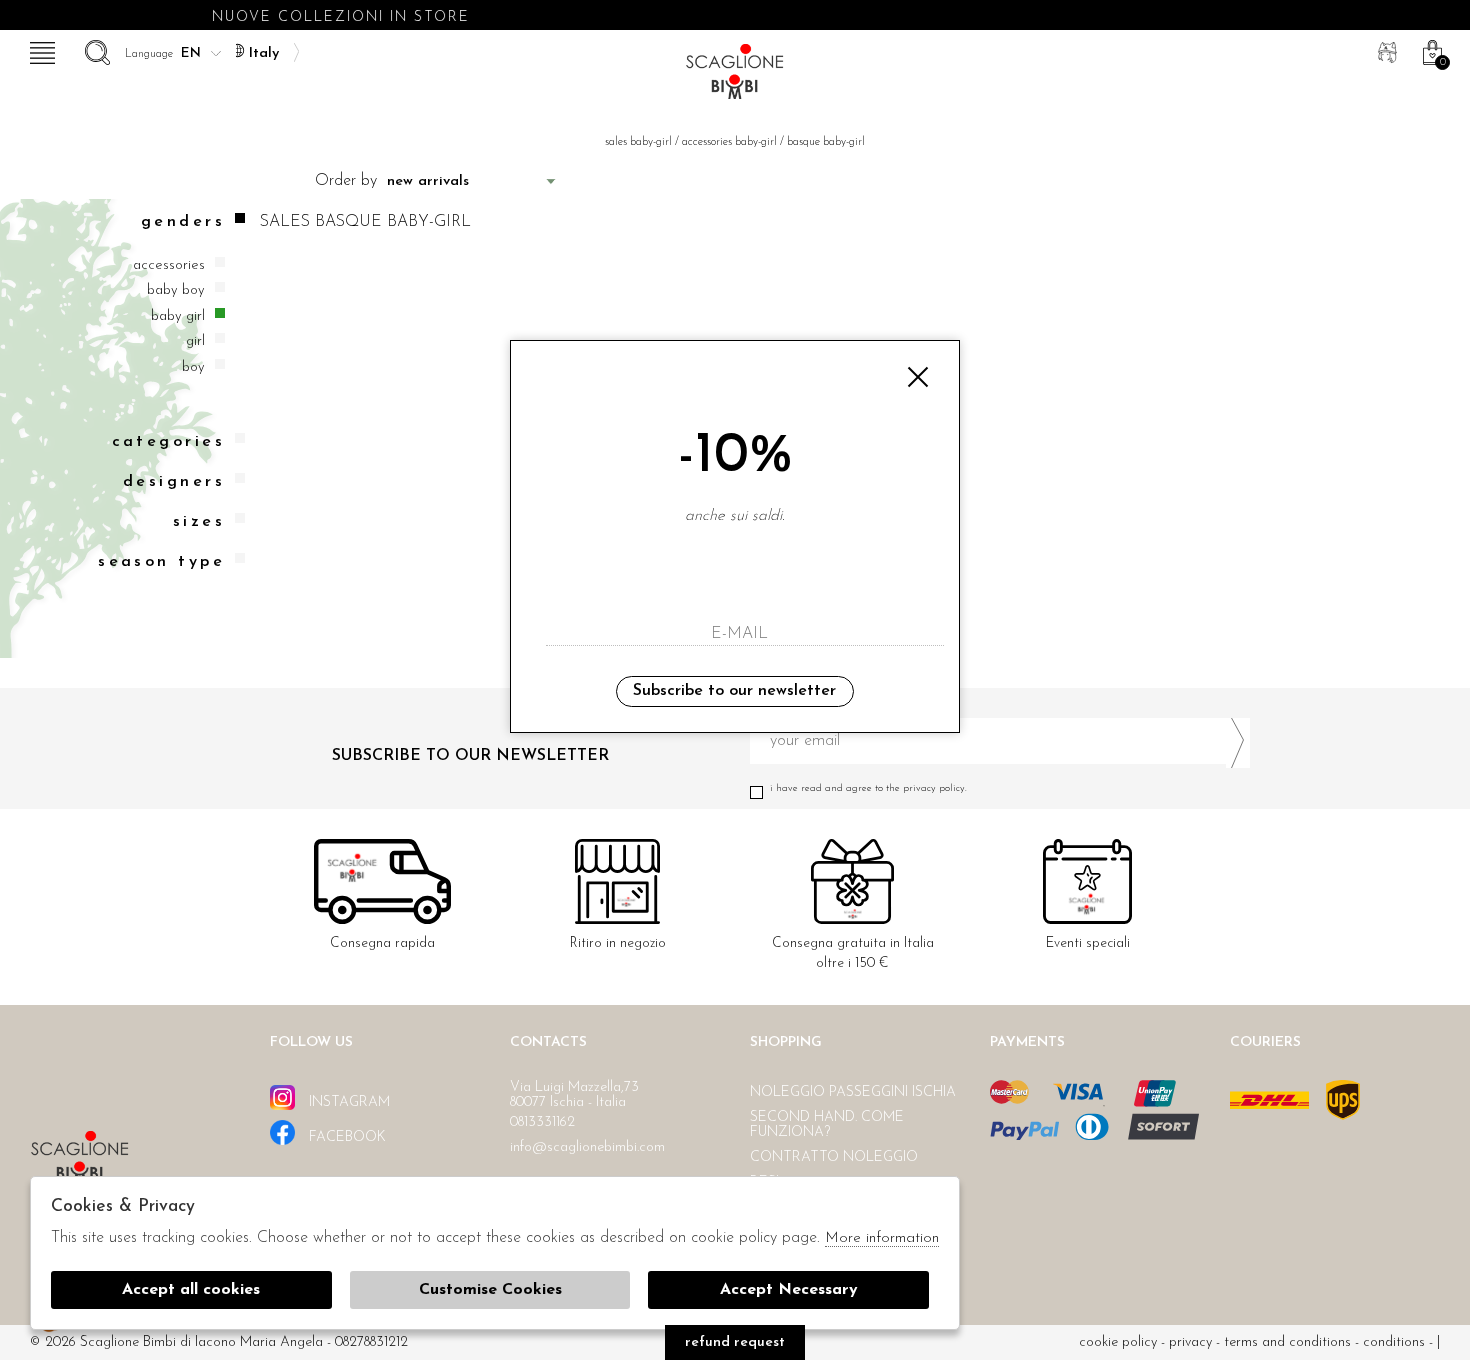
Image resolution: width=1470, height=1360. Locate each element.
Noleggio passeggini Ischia (853, 1092)
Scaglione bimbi (735, 77)
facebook (345, 1137)
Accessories (169, 265)
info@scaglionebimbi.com (587, 1147)
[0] (1430, 50)
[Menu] (40, 50)
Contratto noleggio (834, 1157)
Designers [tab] (174, 482)
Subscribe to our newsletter (734, 691)
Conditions (1394, 1342)
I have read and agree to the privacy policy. (868, 788)
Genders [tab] (183, 222)
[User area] (1385, 50)
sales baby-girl (638, 142)
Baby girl (178, 316)
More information (882, 1238)
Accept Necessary (789, 1290)
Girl (195, 341)
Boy (193, 367)
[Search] (95, 50)
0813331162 (542, 1122)
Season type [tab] (161, 562)
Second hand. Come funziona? (827, 1125)
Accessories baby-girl (729, 142)
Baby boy (176, 290)
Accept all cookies (191, 1290)
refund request (735, 1342)
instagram (347, 1102)
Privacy (1190, 1342)
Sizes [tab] (199, 522)
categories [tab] (168, 442)
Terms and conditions (1287, 1342)
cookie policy (1118, 1342)
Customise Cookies (490, 1290)
